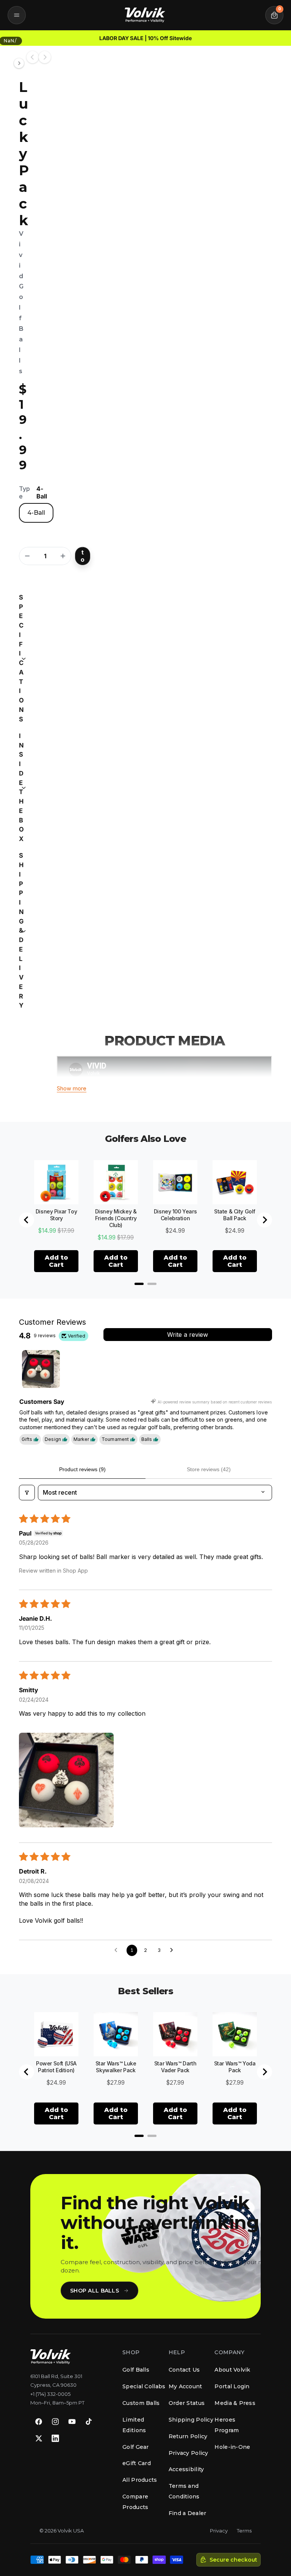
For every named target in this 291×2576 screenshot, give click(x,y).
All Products (140, 2480)
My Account (185, 2386)
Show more (72, 1088)
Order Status (187, 2403)
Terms (244, 2531)
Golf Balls (136, 2370)
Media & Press (235, 2403)
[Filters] (27, 1492)
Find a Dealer (188, 2513)
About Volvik (232, 2370)
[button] (17, 15)
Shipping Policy (191, 2420)
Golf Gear (136, 2447)
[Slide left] (33, 57)
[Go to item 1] (41, 1369)
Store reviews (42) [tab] (209, 1469)
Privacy (219, 2531)
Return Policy (188, 2436)
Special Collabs (144, 2386)
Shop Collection (203, 38)
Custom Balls (141, 2403)
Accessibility (186, 2469)
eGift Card (137, 2463)
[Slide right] (45, 57)
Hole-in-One (232, 2447)
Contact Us (184, 2370)
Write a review (188, 1335)
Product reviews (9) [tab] (82, 1469)
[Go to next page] (174, 1950)
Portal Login (232, 2386)
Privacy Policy (189, 2453)
